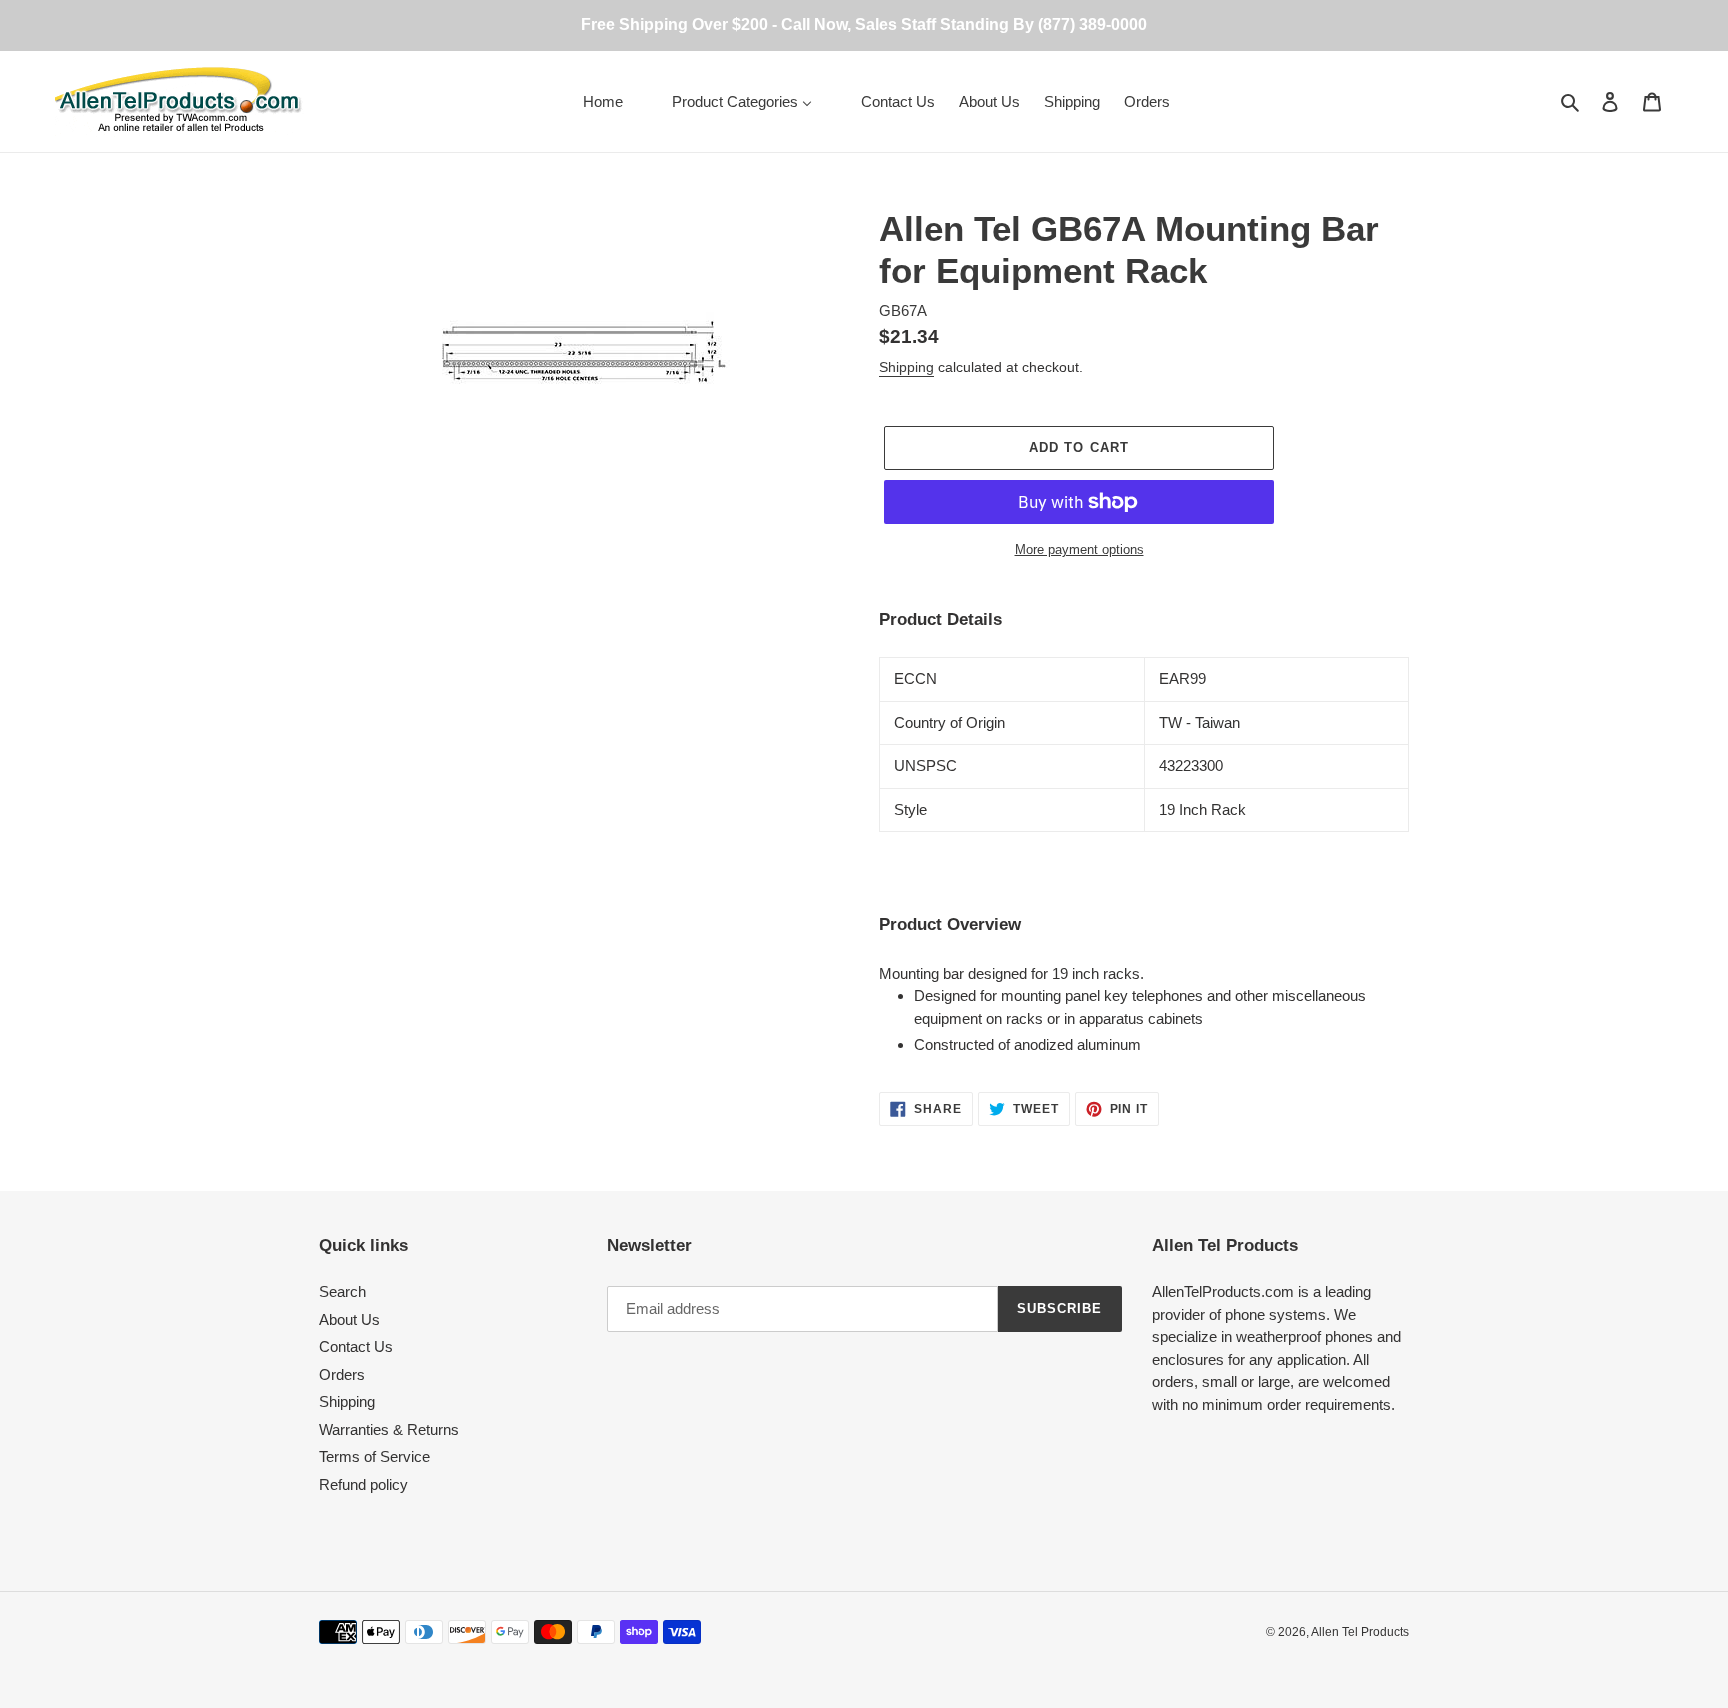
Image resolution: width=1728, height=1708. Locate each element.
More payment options (1079, 549)
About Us (349, 1319)
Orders (342, 1374)
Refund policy (363, 1484)
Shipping (906, 367)
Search (342, 1291)
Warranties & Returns (389, 1429)
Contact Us (356, 1346)
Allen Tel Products (1360, 1632)
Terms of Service (374, 1456)
